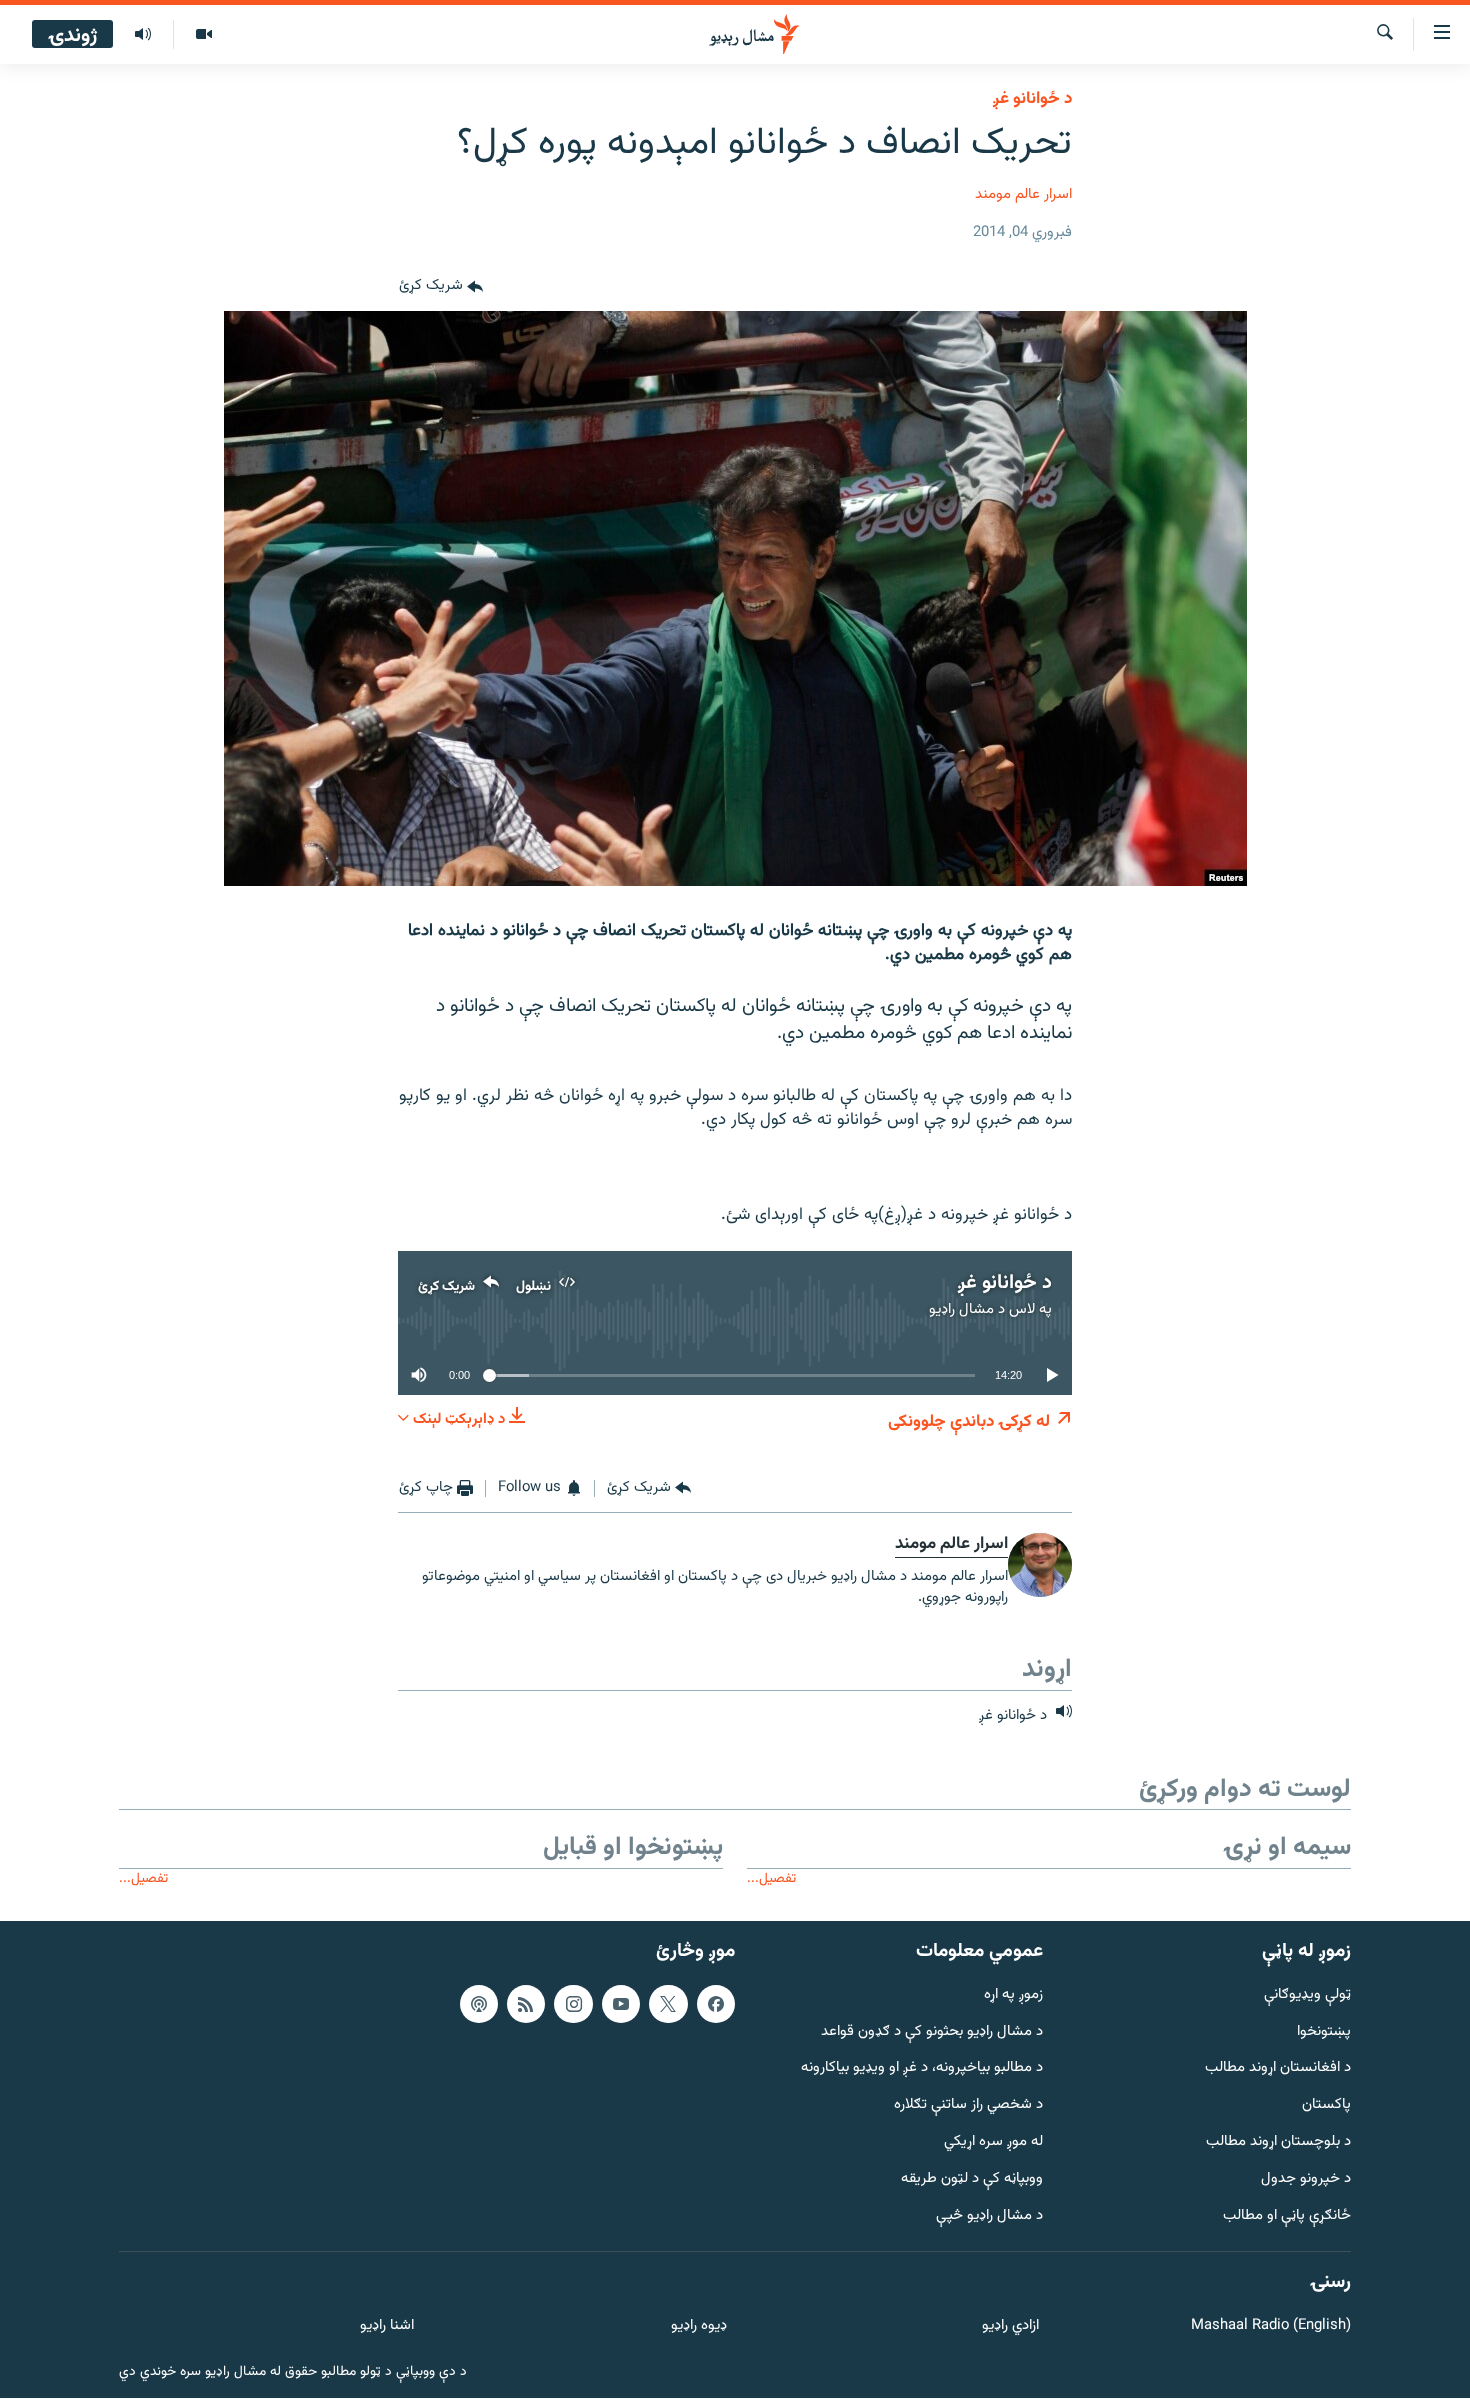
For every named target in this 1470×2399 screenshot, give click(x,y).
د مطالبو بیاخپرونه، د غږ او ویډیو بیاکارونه (922, 2069)
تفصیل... (771, 1878)
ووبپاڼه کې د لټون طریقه (972, 2179)
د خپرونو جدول (1306, 2179)
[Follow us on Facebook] (716, 2004)
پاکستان (1326, 2105)
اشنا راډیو (387, 2326)
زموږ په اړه (1013, 1995)
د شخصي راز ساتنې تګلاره (968, 2105)
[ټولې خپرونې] (143, 35)
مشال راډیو (961, 1309)
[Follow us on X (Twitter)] (668, 2004)
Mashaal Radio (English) (1271, 2326)
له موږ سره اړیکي (993, 2142)
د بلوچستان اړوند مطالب (1278, 2142)
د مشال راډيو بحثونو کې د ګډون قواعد (932, 2032)
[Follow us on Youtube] (621, 2004)
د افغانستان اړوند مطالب (1278, 2069)
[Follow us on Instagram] (573, 2004)
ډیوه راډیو (698, 2326)
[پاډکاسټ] (479, 2004)
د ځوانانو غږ (1032, 99)
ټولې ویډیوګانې (1307, 1995)
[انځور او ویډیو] (203, 35)
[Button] (441, 287)
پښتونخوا (1324, 2032)
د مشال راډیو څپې (989, 2216)
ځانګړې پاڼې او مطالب (1287, 2216)
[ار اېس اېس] (526, 2004)
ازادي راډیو (1010, 2326)
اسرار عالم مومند (1023, 194)
